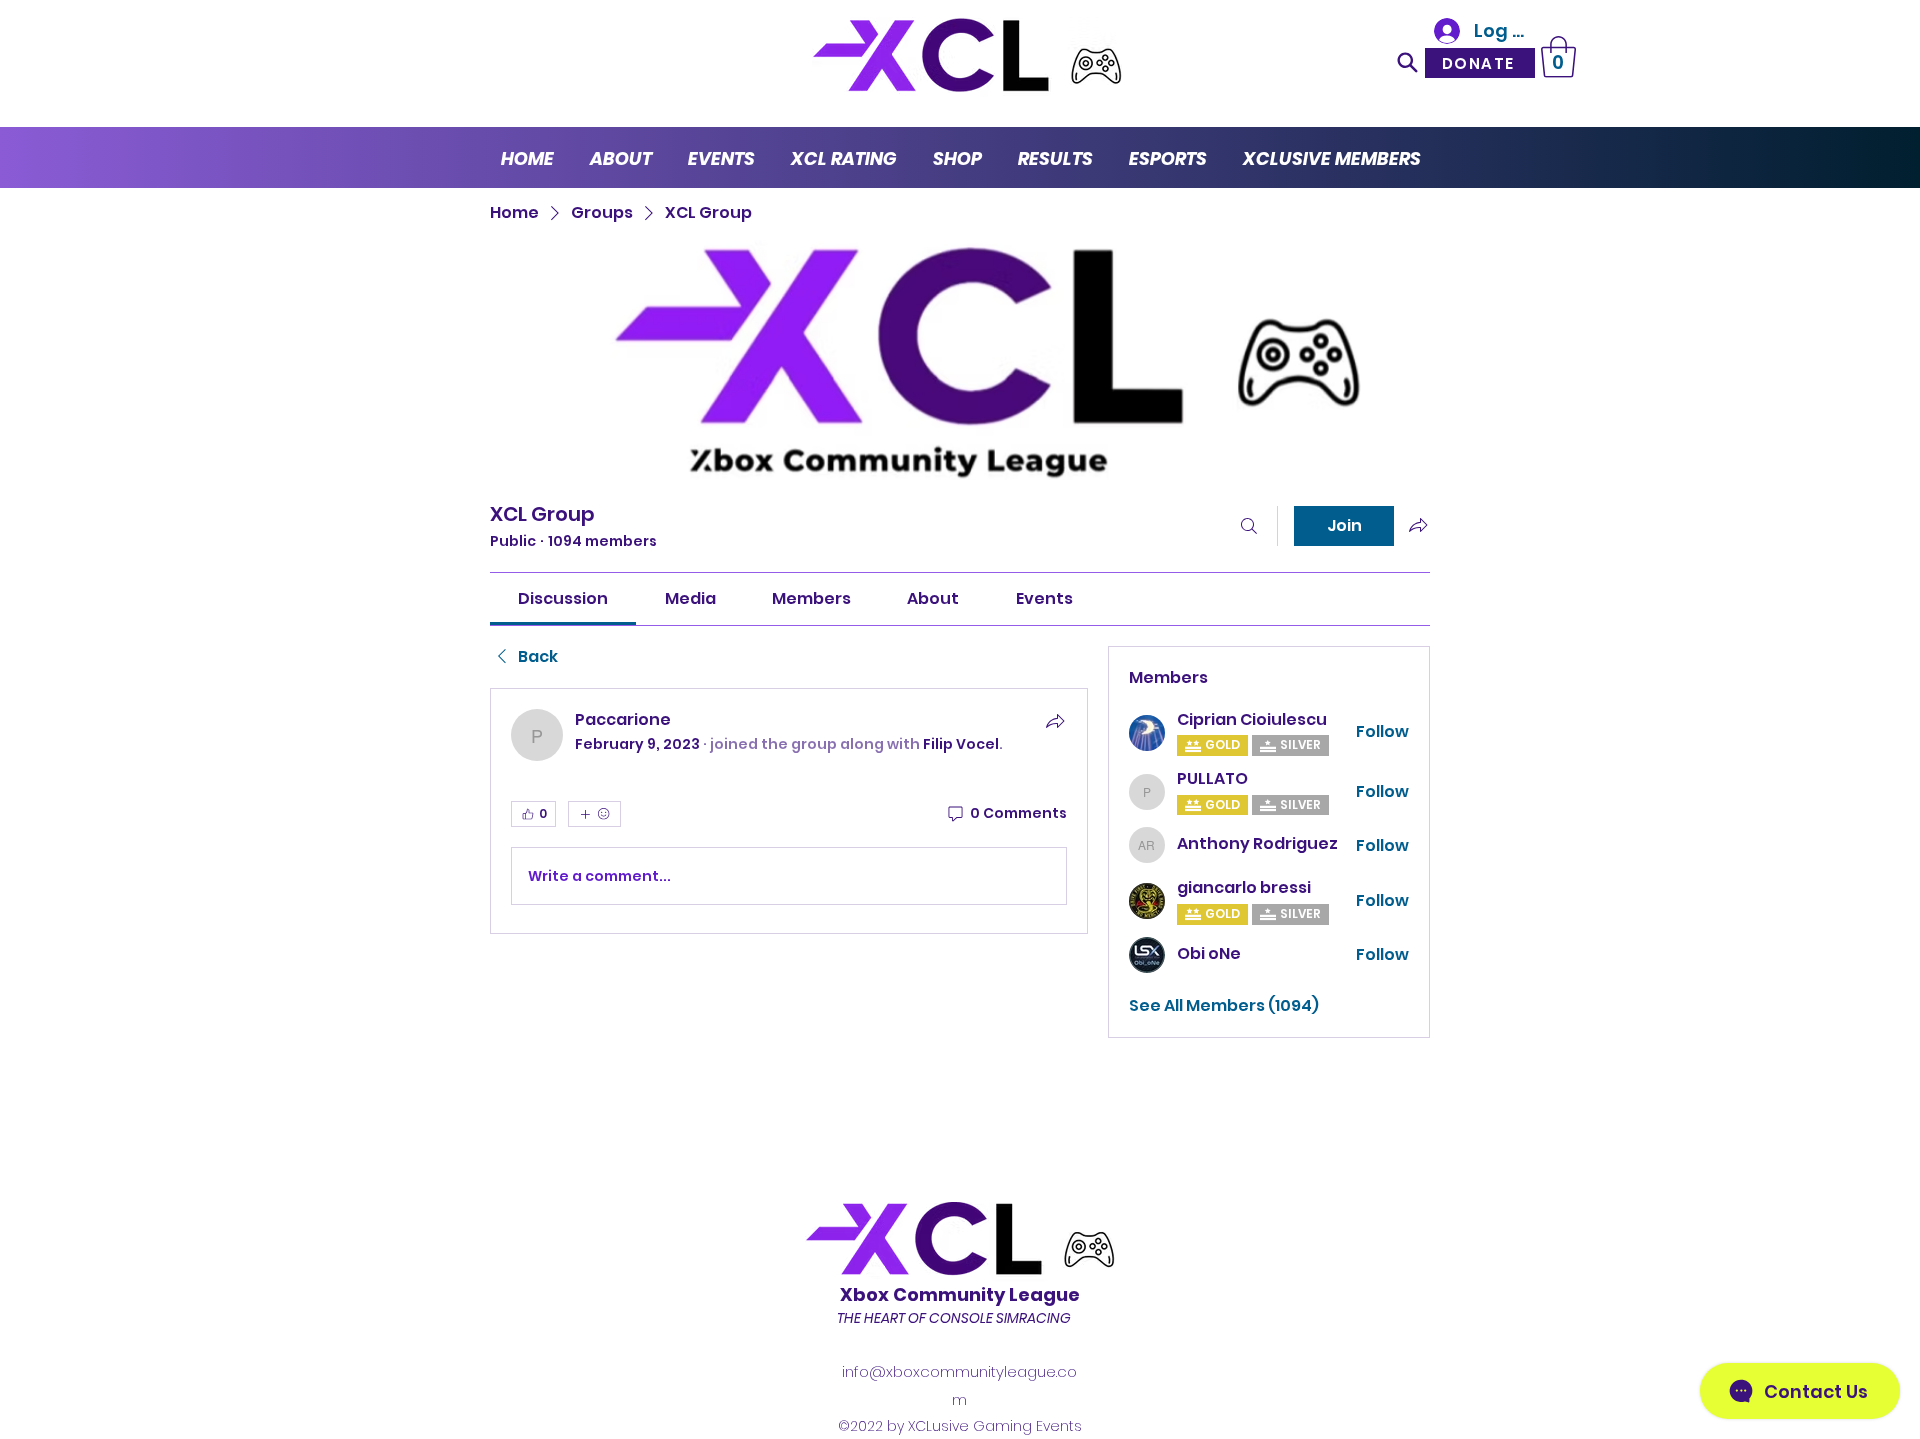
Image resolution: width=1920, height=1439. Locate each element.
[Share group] (1418, 525)
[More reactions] (594, 814)
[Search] (1407, 62)
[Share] (1055, 721)
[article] (789, 811)
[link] (563, 598)
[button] (1558, 57)
